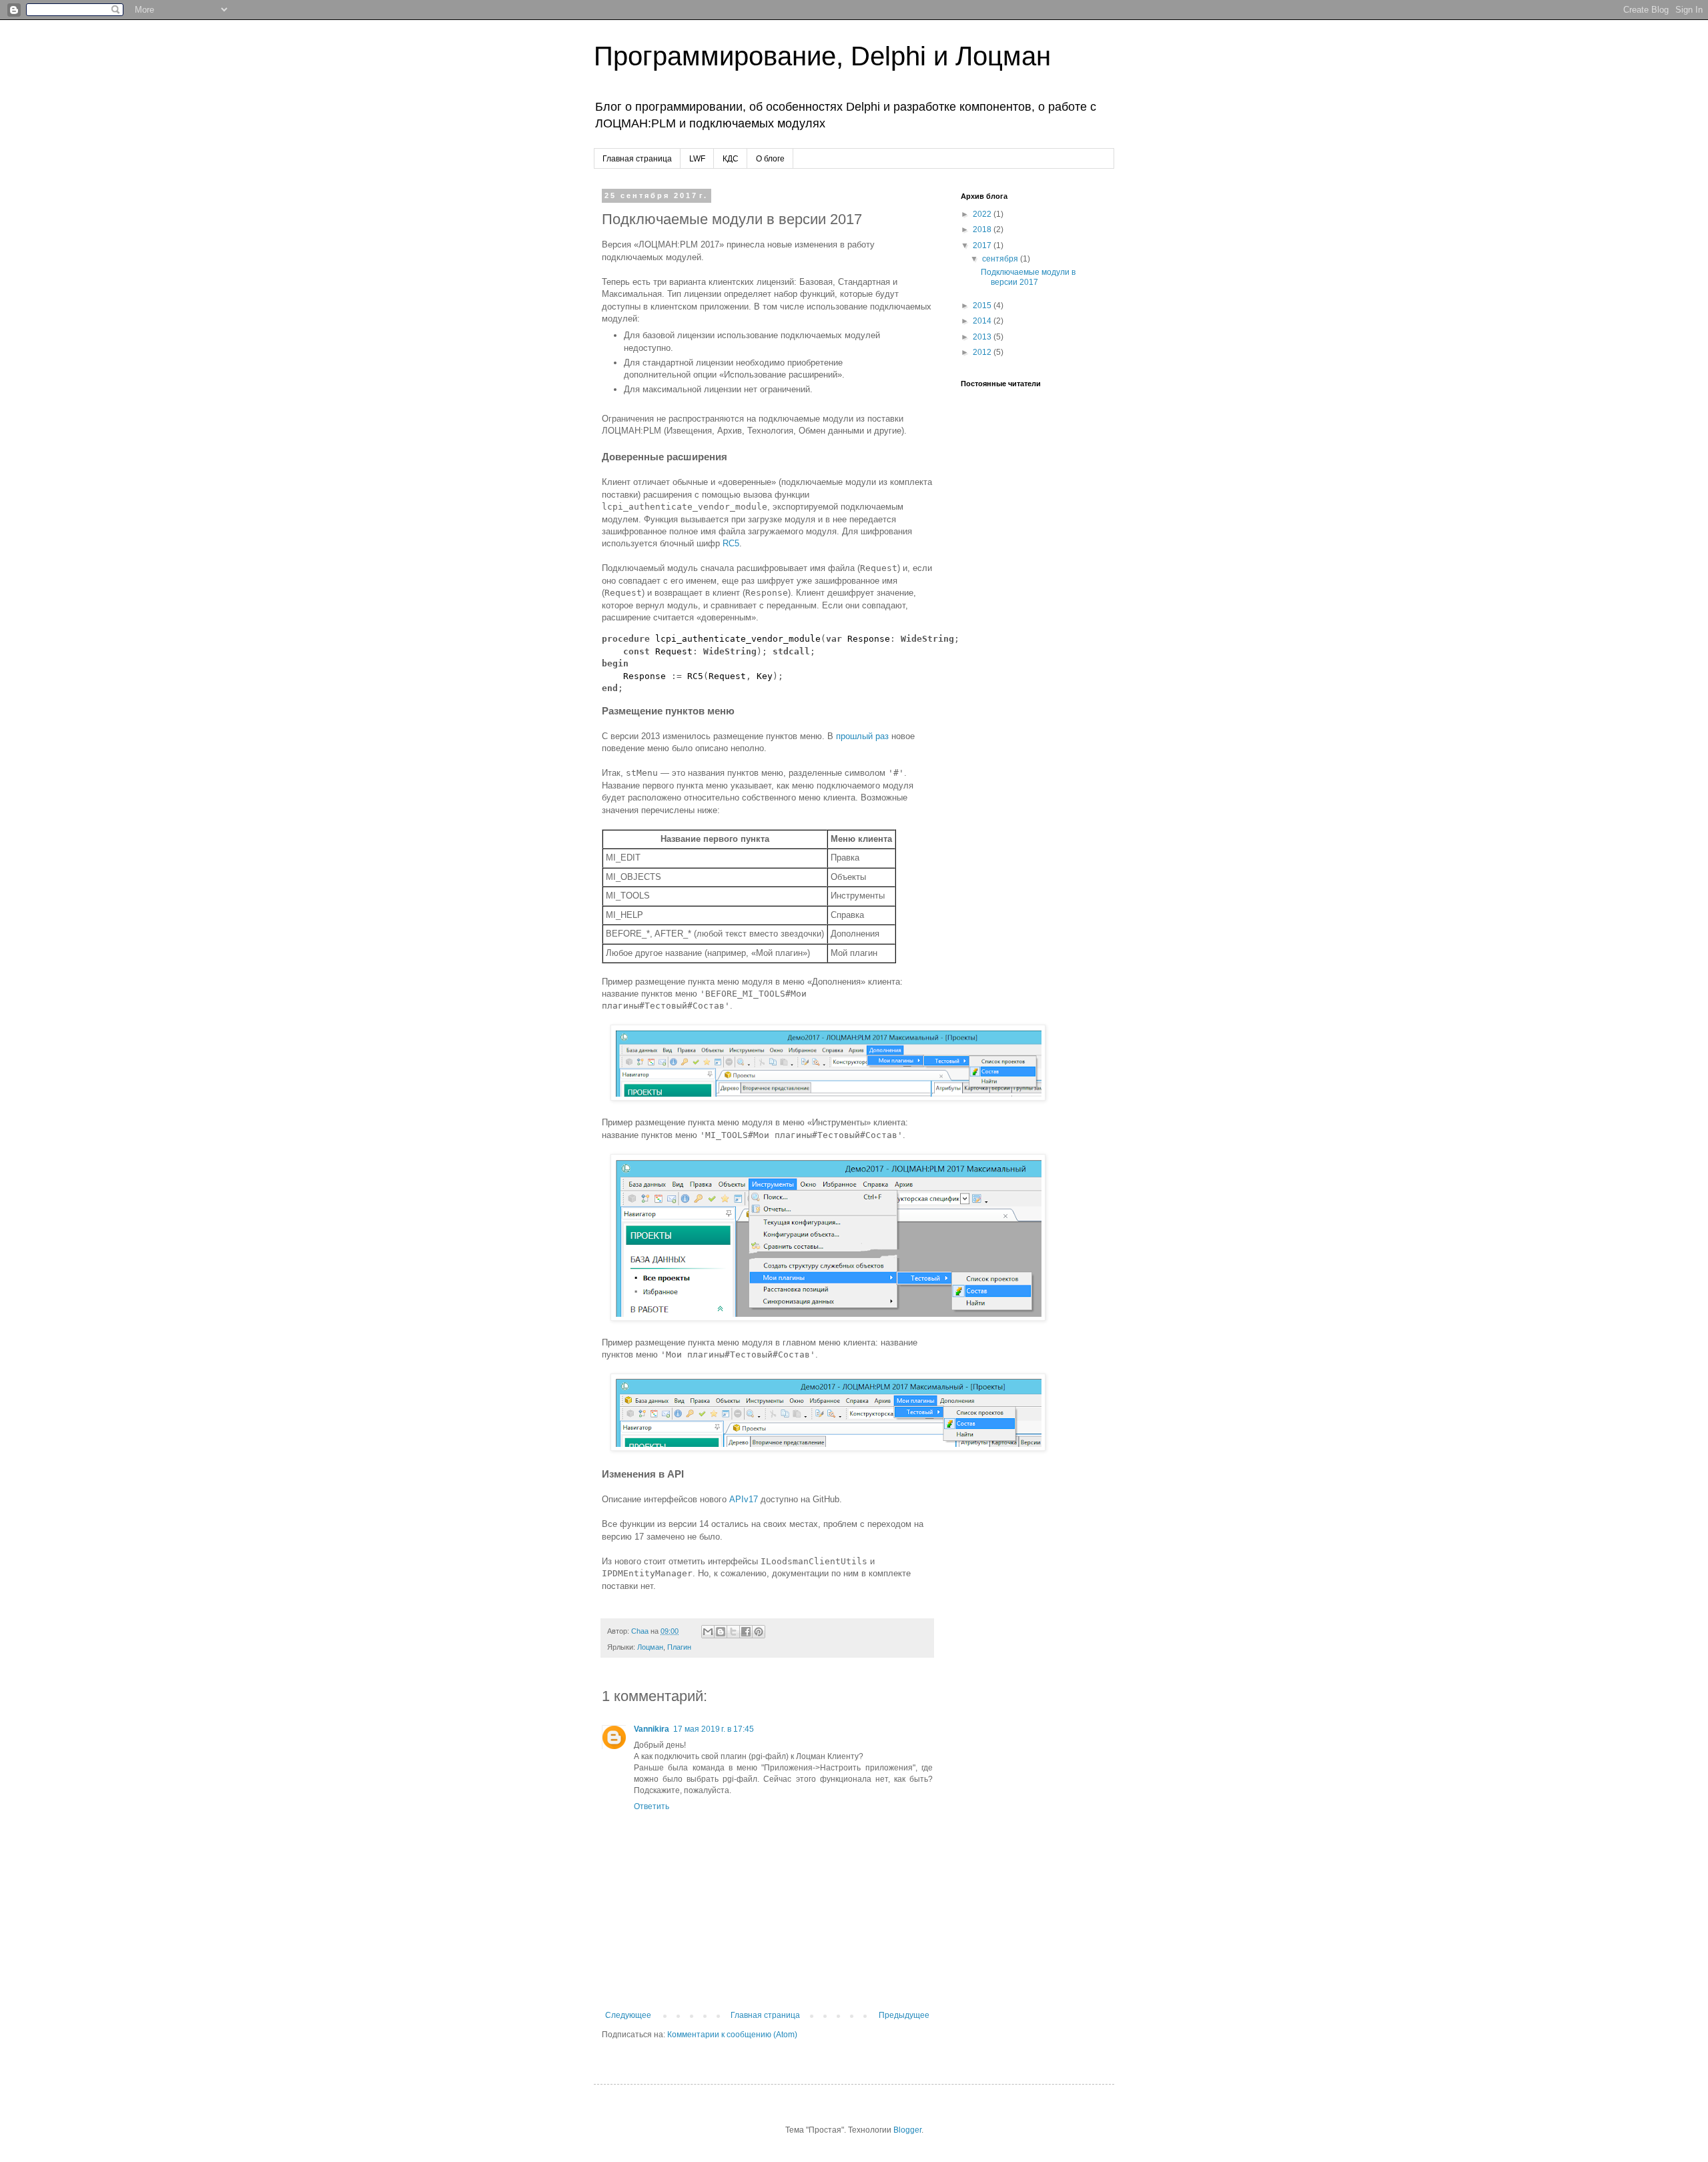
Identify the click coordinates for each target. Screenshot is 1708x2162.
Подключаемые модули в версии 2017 (1028, 277)
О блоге (770, 159)
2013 (983, 337)
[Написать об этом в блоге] (721, 1632)
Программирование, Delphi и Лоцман (822, 56)
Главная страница (637, 159)
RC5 (731, 543)
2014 (983, 321)
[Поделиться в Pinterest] (759, 1632)
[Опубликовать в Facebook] (746, 1632)
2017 (983, 245)
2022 (983, 214)
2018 (983, 229)
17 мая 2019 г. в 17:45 (714, 1729)
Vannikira (652, 1729)
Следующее (628, 2015)
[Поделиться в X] (733, 1632)
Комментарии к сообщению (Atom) (732, 2035)
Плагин (679, 1647)
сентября (1001, 259)
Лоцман (650, 1647)
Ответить (652, 1806)
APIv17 (744, 1499)
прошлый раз (862, 736)
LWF (697, 159)
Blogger (907, 2130)
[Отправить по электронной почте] (708, 1632)
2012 (983, 352)
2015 (983, 306)
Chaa (641, 1631)
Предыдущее (904, 2015)
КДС (731, 159)
